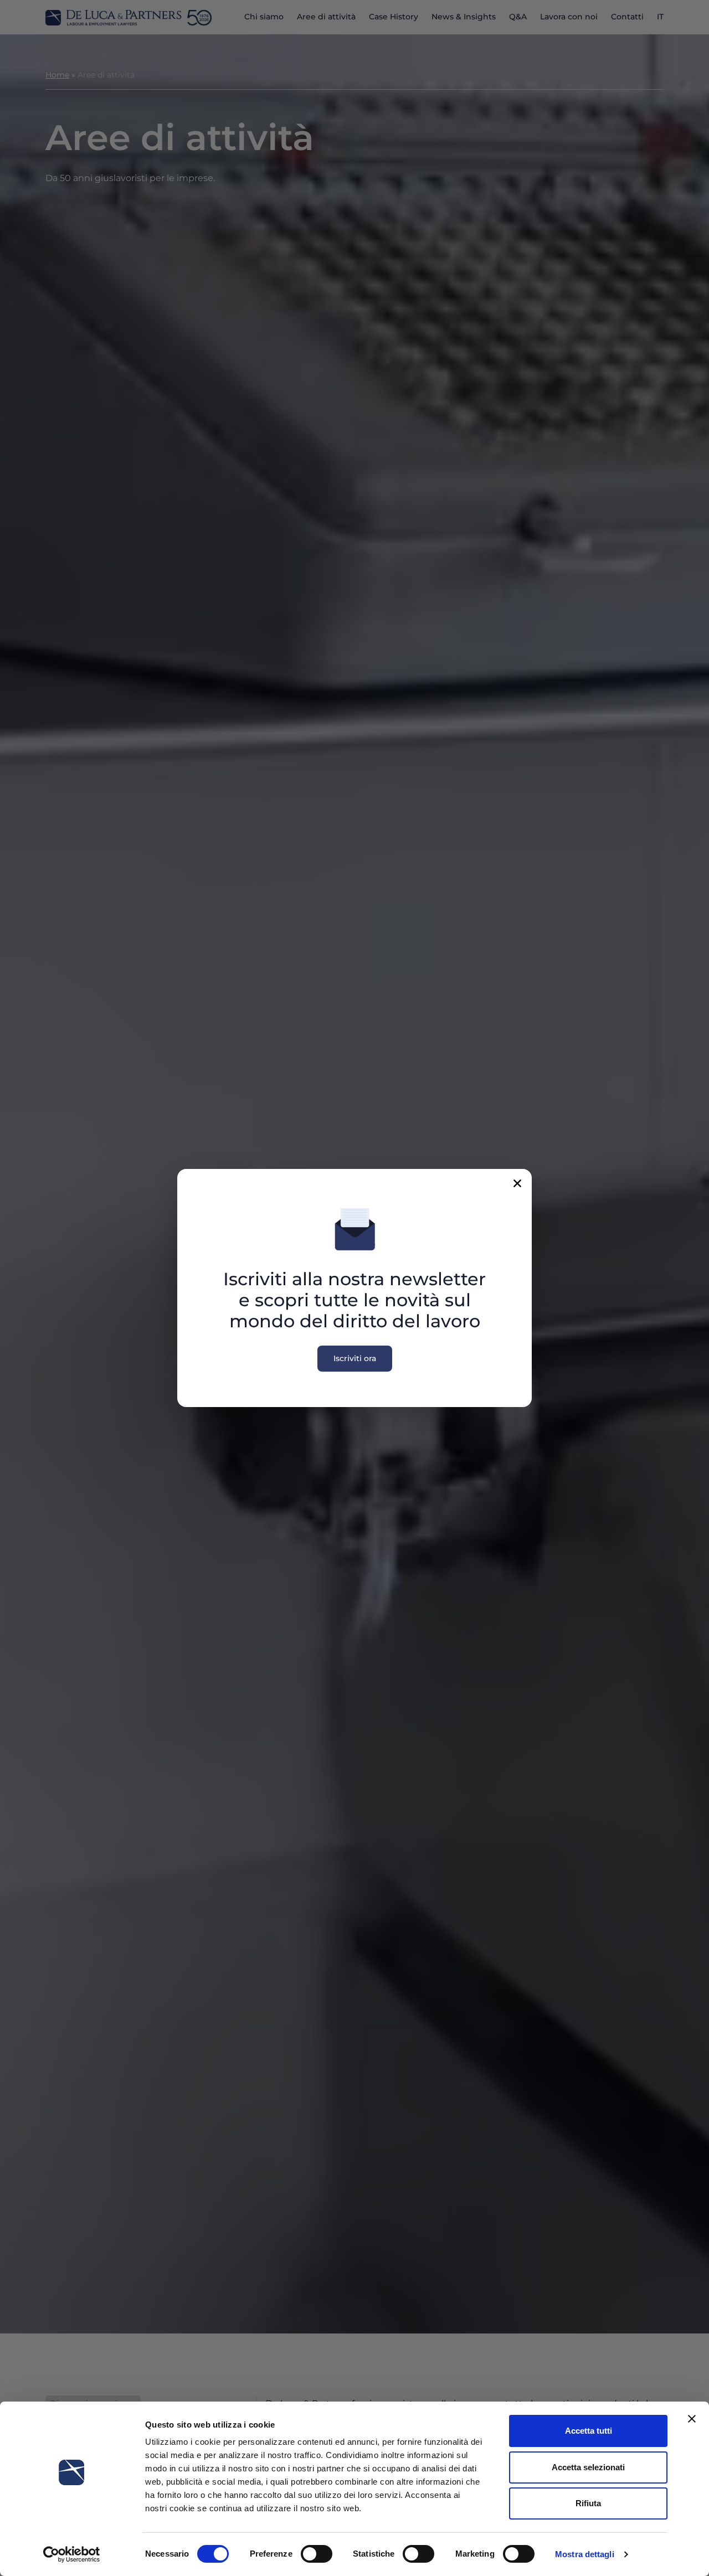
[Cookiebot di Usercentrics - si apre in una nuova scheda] (72, 2554)
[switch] (317, 2554)
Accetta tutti (589, 2431)
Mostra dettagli (585, 2554)
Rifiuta (588, 2503)
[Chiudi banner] (692, 2419)
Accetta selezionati (588, 2467)
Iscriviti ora (355, 1358)
